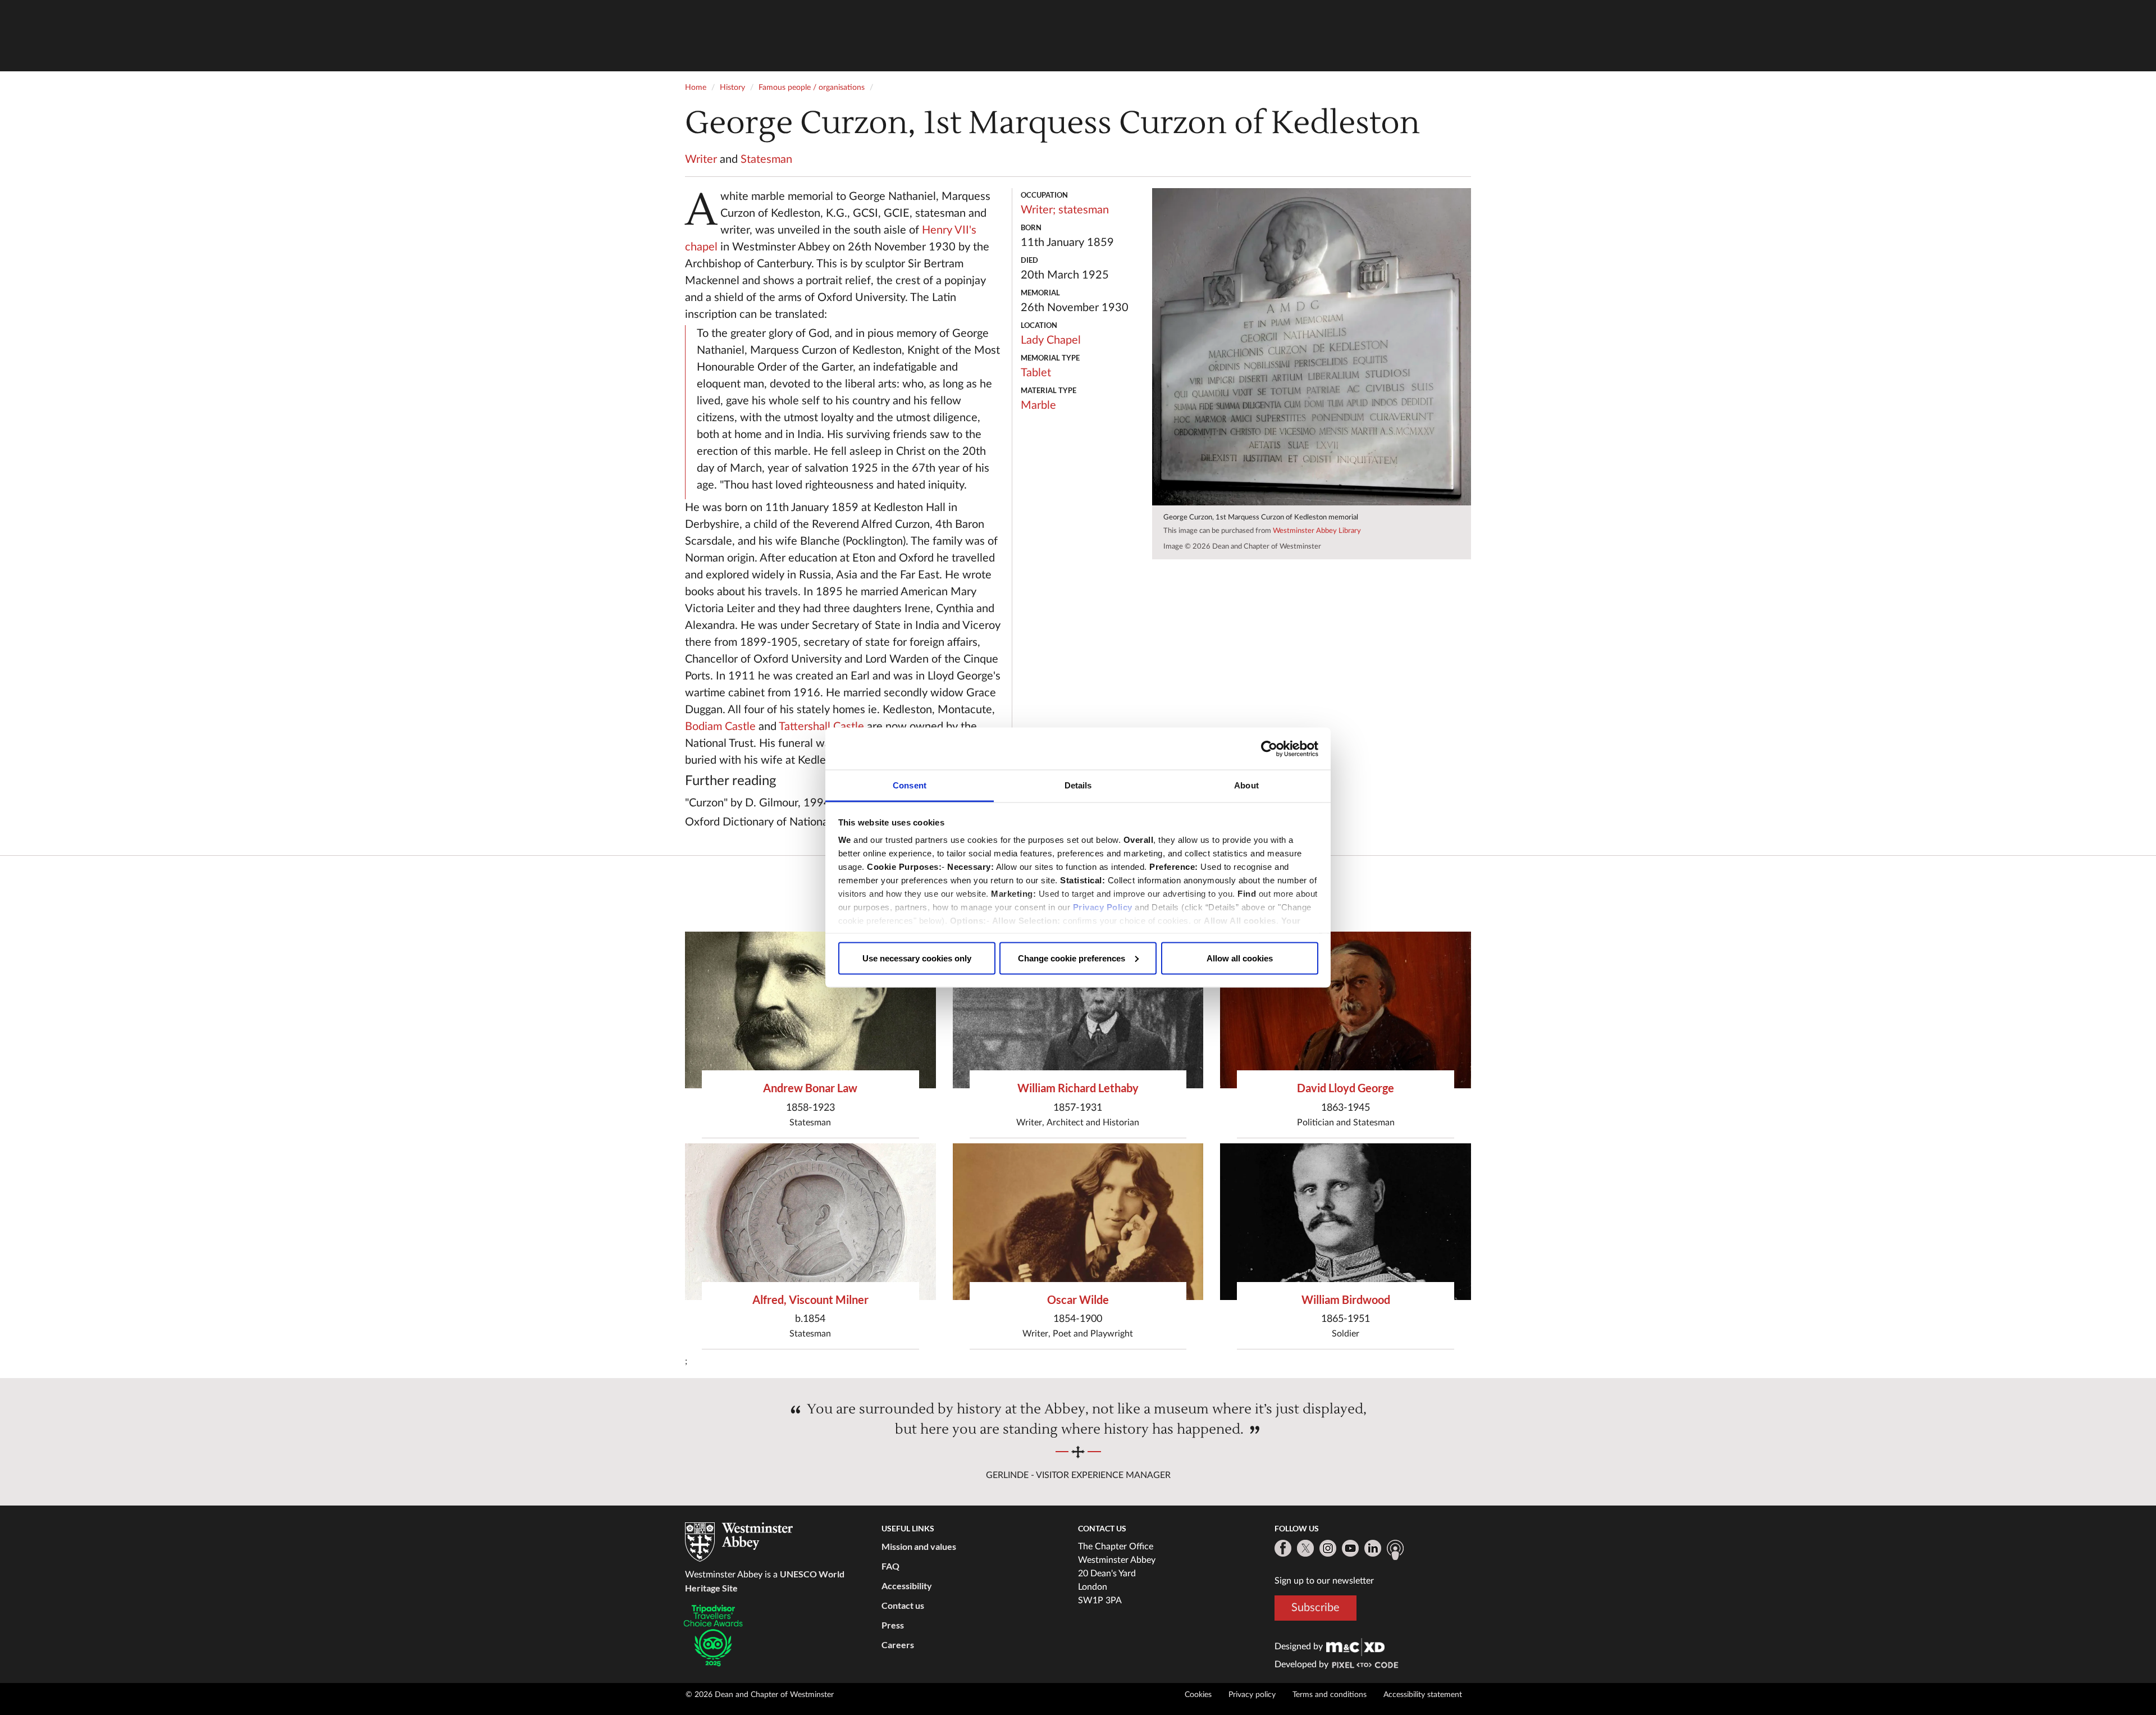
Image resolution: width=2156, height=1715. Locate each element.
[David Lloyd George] (1346, 1010)
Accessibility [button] (907, 1586)
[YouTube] (1350, 1548)
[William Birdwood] (1346, 1222)
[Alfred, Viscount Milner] (810, 1222)
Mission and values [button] (919, 1546)
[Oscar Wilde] (1078, 1222)
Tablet (1036, 373)
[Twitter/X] (1305, 1548)
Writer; (1038, 210)
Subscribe (1315, 1608)
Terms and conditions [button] (1330, 1695)
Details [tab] (1078, 785)
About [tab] (1246, 785)
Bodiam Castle (720, 727)
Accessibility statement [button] (1423, 1695)
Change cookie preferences (1072, 958)
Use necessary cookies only (917, 958)
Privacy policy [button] (1252, 1695)
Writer (701, 159)
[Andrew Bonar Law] (810, 1010)
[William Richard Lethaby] (1078, 1010)
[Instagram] (1328, 1548)
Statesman (766, 159)
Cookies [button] (1198, 1695)
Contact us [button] (903, 1605)
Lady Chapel (1051, 340)
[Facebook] (1283, 1548)
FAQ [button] (890, 1566)
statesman (1084, 210)
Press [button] (893, 1625)
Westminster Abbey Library (1317, 531)
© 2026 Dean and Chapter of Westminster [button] (760, 1695)
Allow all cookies (1240, 958)
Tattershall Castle (821, 727)
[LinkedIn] (1373, 1548)
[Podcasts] (1395, 1550)
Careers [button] (898, 1645)
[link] (1355, 1646)
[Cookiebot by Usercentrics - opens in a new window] (1269, 749)
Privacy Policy (1103, 907)
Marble (1038, 405)
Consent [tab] (910, 785)
